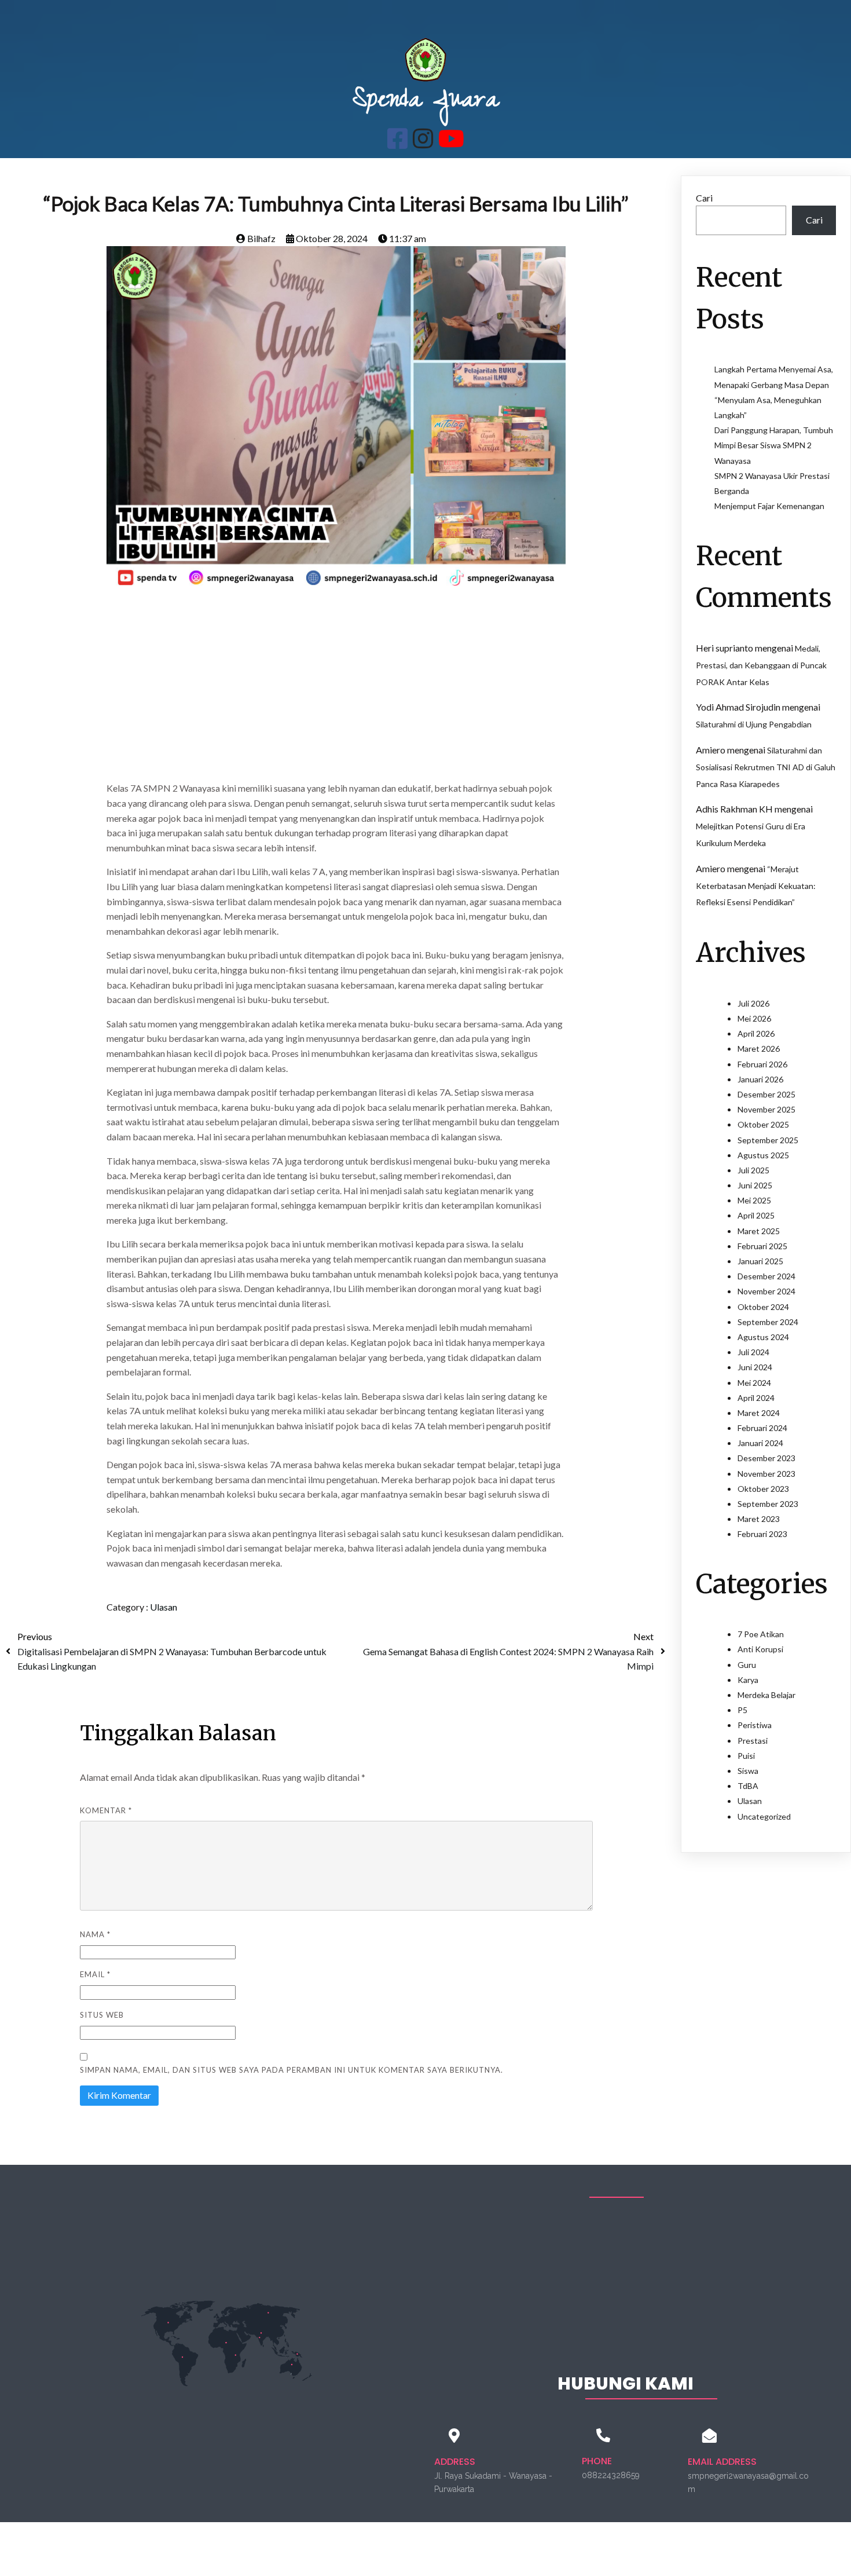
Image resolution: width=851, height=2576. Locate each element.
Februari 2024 (762, 1428)
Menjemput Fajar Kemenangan (769, 506)
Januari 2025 (760, 1261)
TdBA (748, 1786)
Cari (704, 198)
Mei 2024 (754, 1383)
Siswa (748, 1771)
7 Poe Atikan (761, 1634)
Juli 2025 (753, 1170)
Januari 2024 (760, 1443)
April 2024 (756, 1398)
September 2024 (768, 1322)
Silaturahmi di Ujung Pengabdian (754, 724)
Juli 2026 (753, 1003)
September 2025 (768, 1140)
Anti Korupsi (760, 1649)
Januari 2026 (760, 1079)
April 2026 (756, 1033)
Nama (95, 1934)
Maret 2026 (759, 1049)
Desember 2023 (766, 1458)
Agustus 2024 (763, 1337)
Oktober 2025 (763, 1124)
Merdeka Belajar (766, 1695)
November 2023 (766, 1474)
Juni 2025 (755, 1185)
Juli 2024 (753, 1352)
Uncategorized (764, 1816)
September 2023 (768, 1504)
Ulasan (164, 1607)
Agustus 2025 (763, 1155)
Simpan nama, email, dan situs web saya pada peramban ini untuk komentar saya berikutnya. (291, 2070)
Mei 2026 (754, 1018)
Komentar (106, 1810)
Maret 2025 (759, 1231)
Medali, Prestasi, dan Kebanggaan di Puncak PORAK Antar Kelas (761, 665)
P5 (742, 1710)
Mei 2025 (754, 1200)
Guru (747, 1665)
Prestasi (753, 1741)
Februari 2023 (762, 1534)
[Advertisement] (336, 690)
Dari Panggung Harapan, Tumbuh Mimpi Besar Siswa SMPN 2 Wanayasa (774, 445)
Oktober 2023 (763, 1489)
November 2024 (766, 1291)
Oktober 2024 (763, 1307)
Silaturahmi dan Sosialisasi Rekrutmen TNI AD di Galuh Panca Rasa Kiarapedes (766, 767)
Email (95, 1974)
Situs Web (102, 2015)
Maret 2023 (759, 1519)
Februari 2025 (762, 1246)
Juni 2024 (755, 1367)
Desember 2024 (766, 1276)
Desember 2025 (766, 1094)
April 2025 (756, 1215)
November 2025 (766, 1109)
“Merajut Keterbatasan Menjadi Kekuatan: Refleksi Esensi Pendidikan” (756, 886)
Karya (748, 1680)
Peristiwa (755, 1725)
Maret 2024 (759, 1413)
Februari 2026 (762, 1064)
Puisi (746, 1756)
